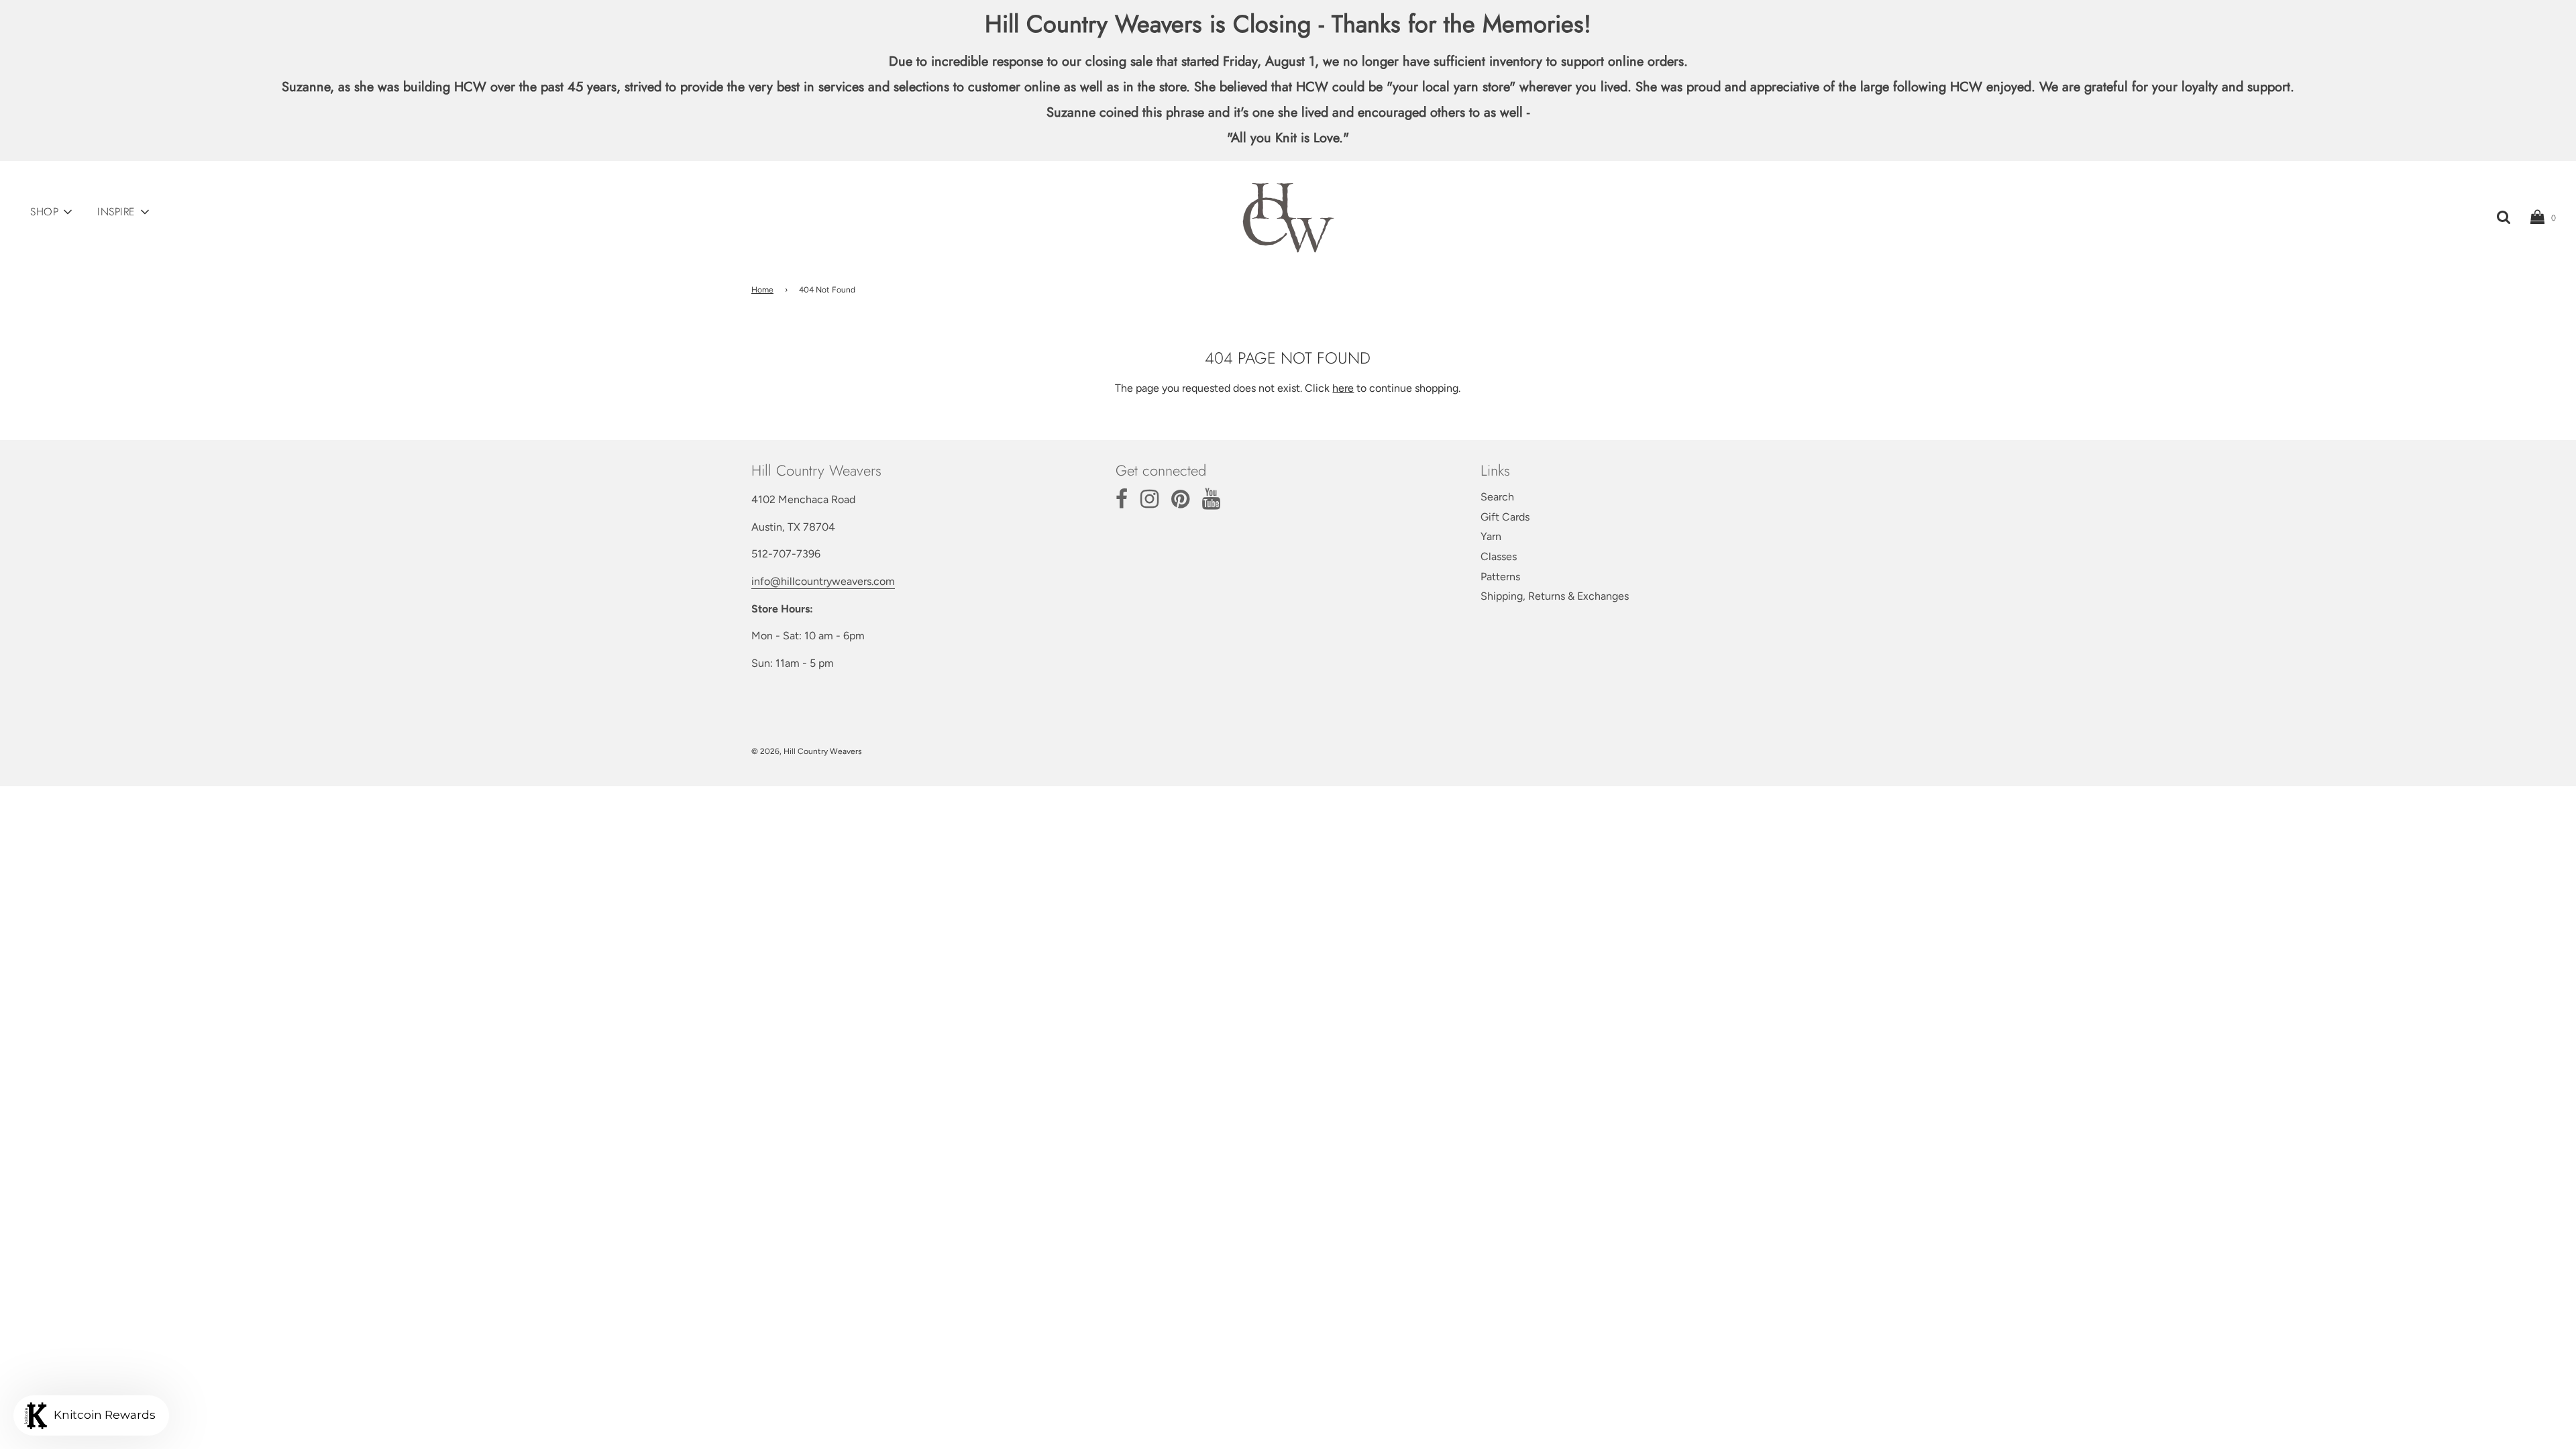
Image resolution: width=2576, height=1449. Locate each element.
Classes (1499, 556)
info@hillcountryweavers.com (823, 581)
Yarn (1491, 536)
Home (762, 290)
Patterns (1500, 577)
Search (1497, 497)
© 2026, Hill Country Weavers (807, 751)
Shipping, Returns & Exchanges (1555, 596)
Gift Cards (1505, 517)
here (1343, 388)
